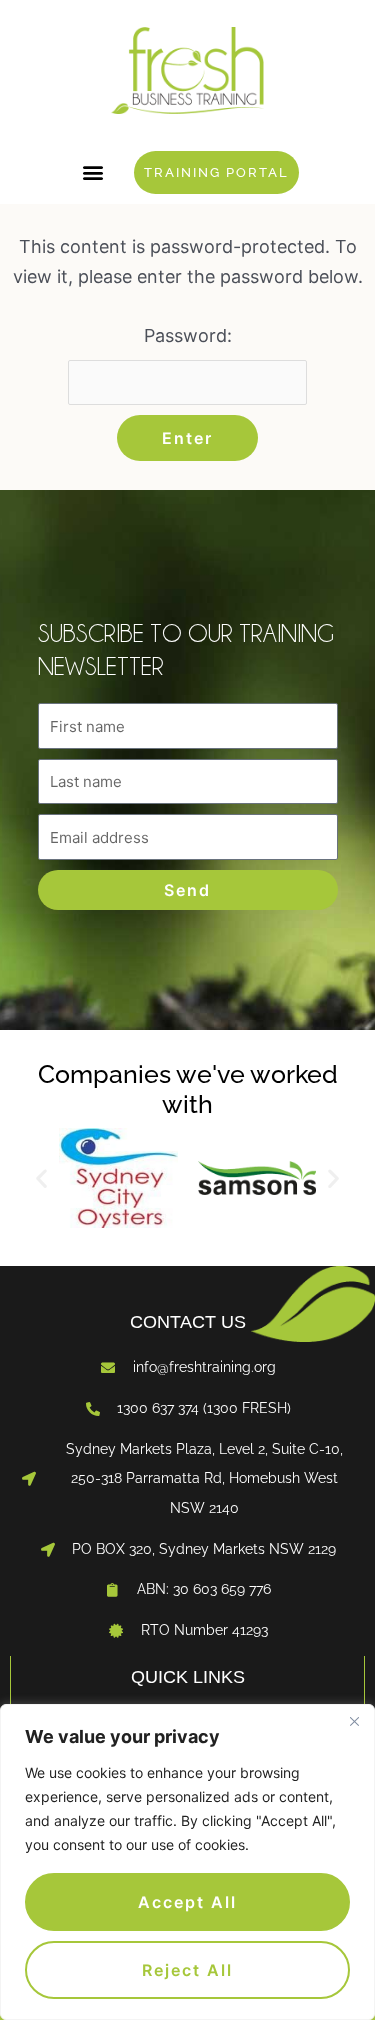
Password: (188, 335)
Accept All (187, 1902)
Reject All (187, 1970)
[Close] (354, 1721)
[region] (187, 1862)
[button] (92, 172)
